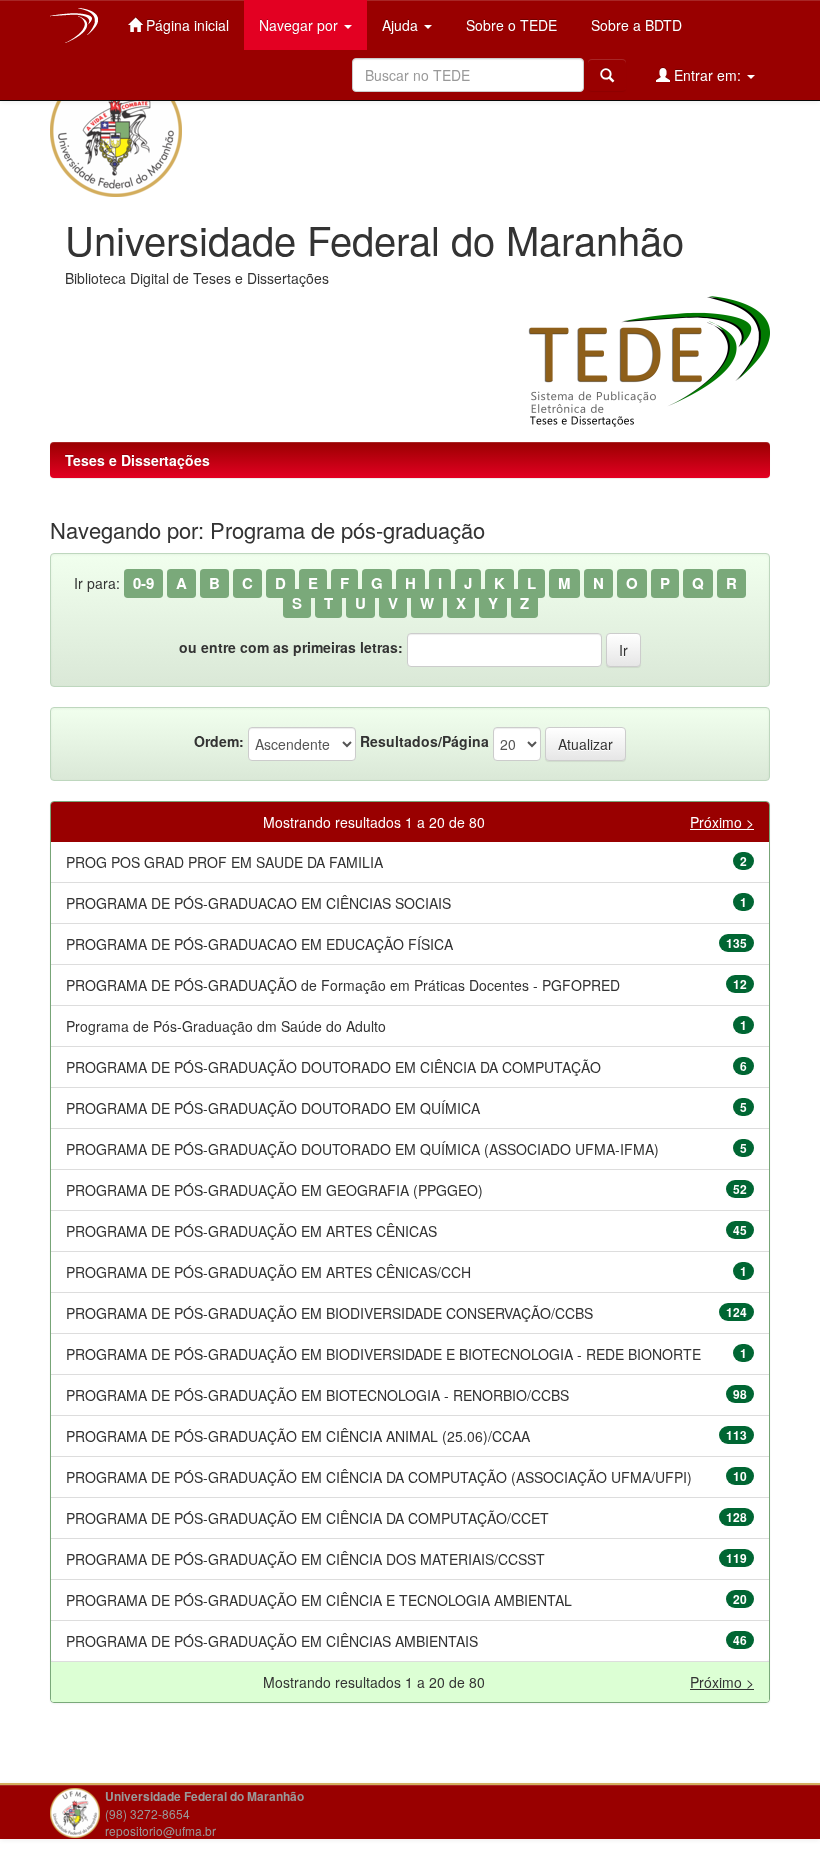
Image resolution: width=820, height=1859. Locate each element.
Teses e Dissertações (137, 460)
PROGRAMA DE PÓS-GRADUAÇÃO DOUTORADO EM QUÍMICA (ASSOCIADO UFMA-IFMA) (362, 1149)
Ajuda (402, 25)
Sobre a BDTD (634, 25)
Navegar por (300, 25)
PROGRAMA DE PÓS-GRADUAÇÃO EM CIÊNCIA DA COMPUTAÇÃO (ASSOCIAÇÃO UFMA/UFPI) (379, 1477)
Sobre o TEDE (509, 25)
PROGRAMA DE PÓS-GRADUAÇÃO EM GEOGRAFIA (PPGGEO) (274, 1190)
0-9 (143, 583)
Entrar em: (707, 75)
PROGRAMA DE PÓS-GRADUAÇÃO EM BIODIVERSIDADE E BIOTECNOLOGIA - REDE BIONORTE (383, 1354)
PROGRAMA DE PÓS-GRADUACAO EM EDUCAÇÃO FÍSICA (259, 944)
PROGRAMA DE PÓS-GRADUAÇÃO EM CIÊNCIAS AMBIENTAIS (272, 1641)
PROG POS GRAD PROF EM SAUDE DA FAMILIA (224, 862)
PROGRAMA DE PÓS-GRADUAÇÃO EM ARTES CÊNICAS (251, 1231)
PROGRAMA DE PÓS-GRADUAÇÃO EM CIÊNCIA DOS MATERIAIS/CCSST (305, 1559)
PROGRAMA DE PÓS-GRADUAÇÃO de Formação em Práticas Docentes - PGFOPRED (343, 985)
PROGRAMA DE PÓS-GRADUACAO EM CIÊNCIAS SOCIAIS (258, 903)
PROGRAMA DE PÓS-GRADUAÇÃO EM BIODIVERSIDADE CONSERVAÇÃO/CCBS (329, 1313)
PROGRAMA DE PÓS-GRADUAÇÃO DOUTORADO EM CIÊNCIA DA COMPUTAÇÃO (333, 1067)
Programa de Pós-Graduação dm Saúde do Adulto (226, 1026)
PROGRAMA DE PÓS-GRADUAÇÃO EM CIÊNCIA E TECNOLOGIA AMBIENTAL (319, 1600)
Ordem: (219, 741)
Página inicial (185, 25)
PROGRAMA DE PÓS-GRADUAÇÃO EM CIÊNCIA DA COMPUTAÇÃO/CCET (307, 1518)
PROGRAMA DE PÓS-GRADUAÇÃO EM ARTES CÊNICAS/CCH (268, 1272)
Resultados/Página (424, 741)
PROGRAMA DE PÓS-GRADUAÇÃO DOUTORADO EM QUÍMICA (273, 1108)
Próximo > (722, 822)
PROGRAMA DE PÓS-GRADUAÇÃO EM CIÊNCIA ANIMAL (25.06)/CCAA (298, 1436)
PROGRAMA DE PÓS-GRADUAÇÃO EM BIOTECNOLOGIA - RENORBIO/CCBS (317, 1395)
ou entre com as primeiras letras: (291, 647)
